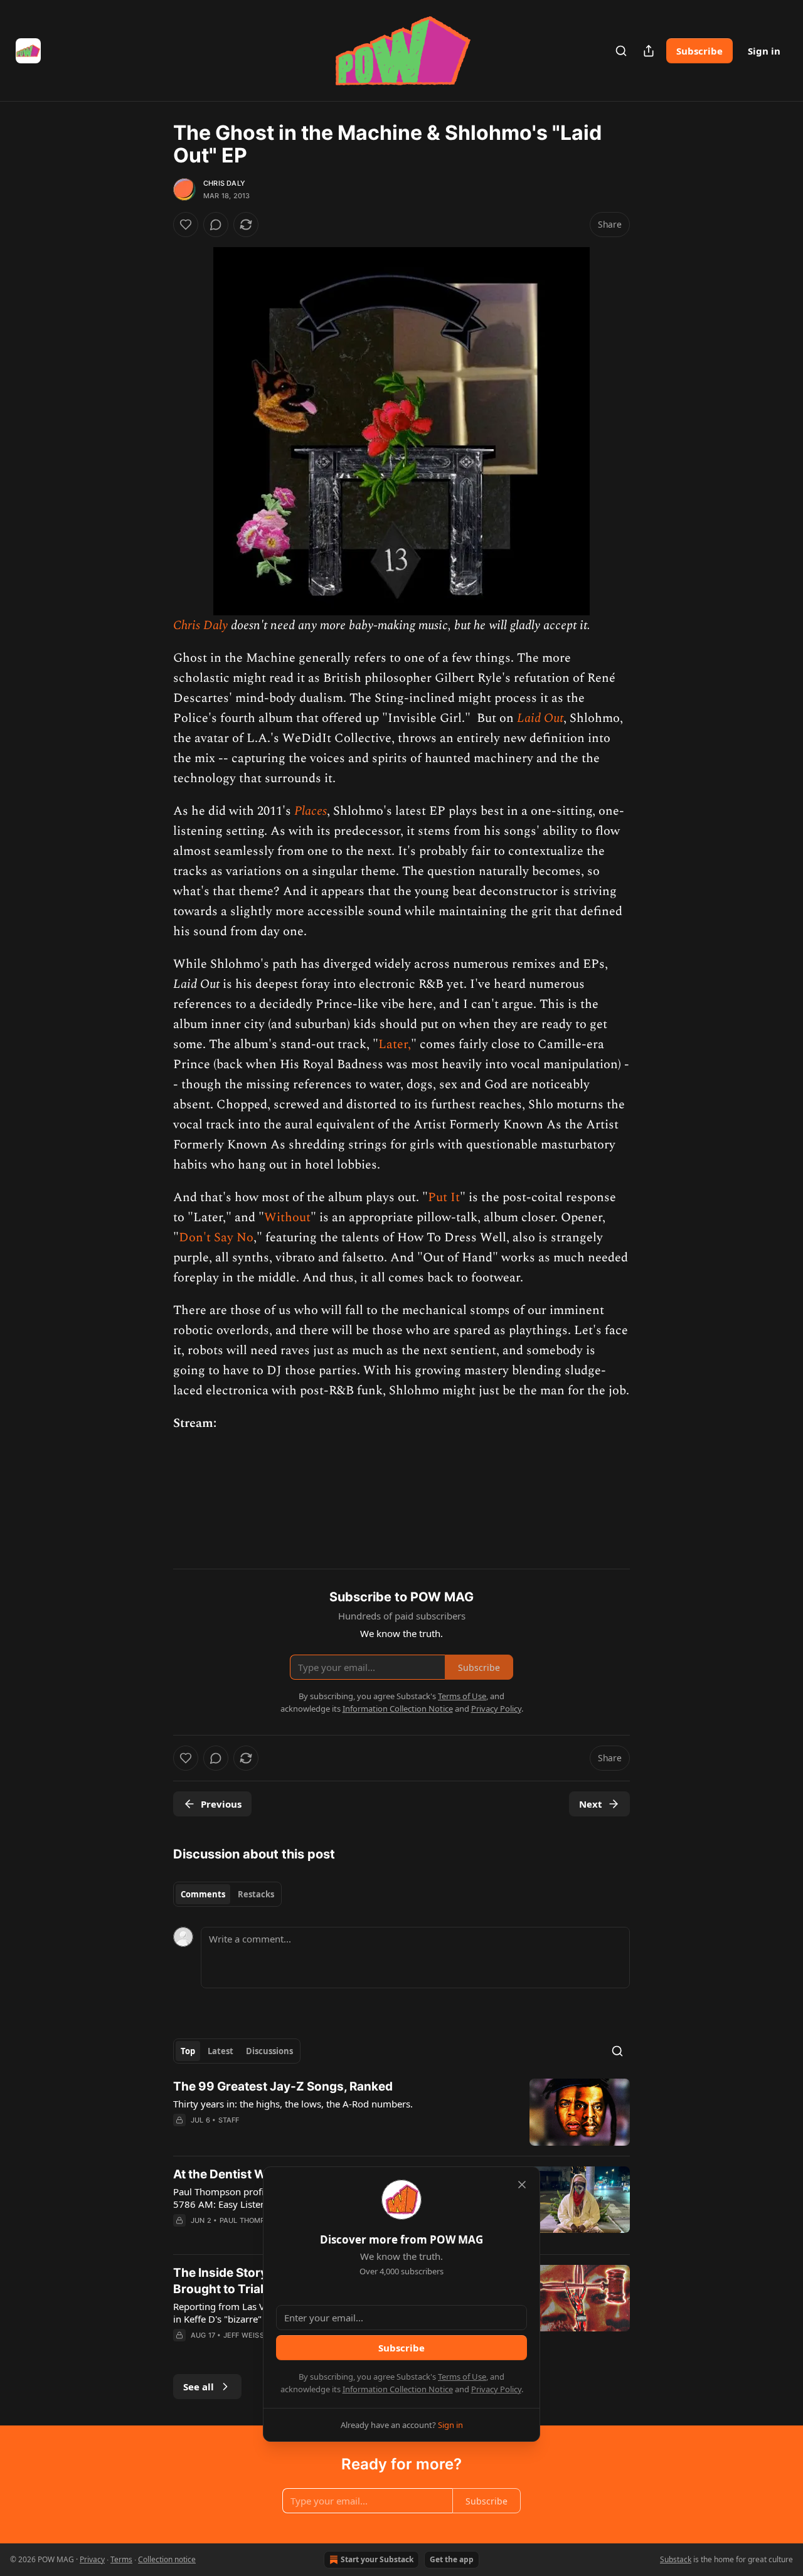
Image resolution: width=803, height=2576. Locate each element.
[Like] (186, 225)
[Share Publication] (649, 51)
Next (591, 1804)
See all (199, 2387)
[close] (522, 2185)
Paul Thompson (250, 2220)
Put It (444, 1197)
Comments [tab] (203, 1894)
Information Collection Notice (398, 2389)
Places (311, 811)
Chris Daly (224, 183)
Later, (395, 1044)
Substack (676, 2559)
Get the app (452, 2559)
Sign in (764, 51)
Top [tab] (188, 2051)
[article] (401, 2112)
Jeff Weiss (244, 2335)
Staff (229, 2120)
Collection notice (167, 2559)
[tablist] (227, 1894)
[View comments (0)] (216, 225)
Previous (221, 1804)
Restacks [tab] (256, 1894)
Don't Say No (216, 1238)
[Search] (621, 51)
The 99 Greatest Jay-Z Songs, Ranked (283, 2086)
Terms (121, 2559)
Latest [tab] (221, 2051)
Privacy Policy (496, 2389)
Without (287, 1217)
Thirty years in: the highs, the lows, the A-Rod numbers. (293, 2104)
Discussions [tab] (269, 2051)
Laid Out (540, 718)
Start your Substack (377, 2559)
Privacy (92, 2559)
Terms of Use (462, 2377)
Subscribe (699, 51)
